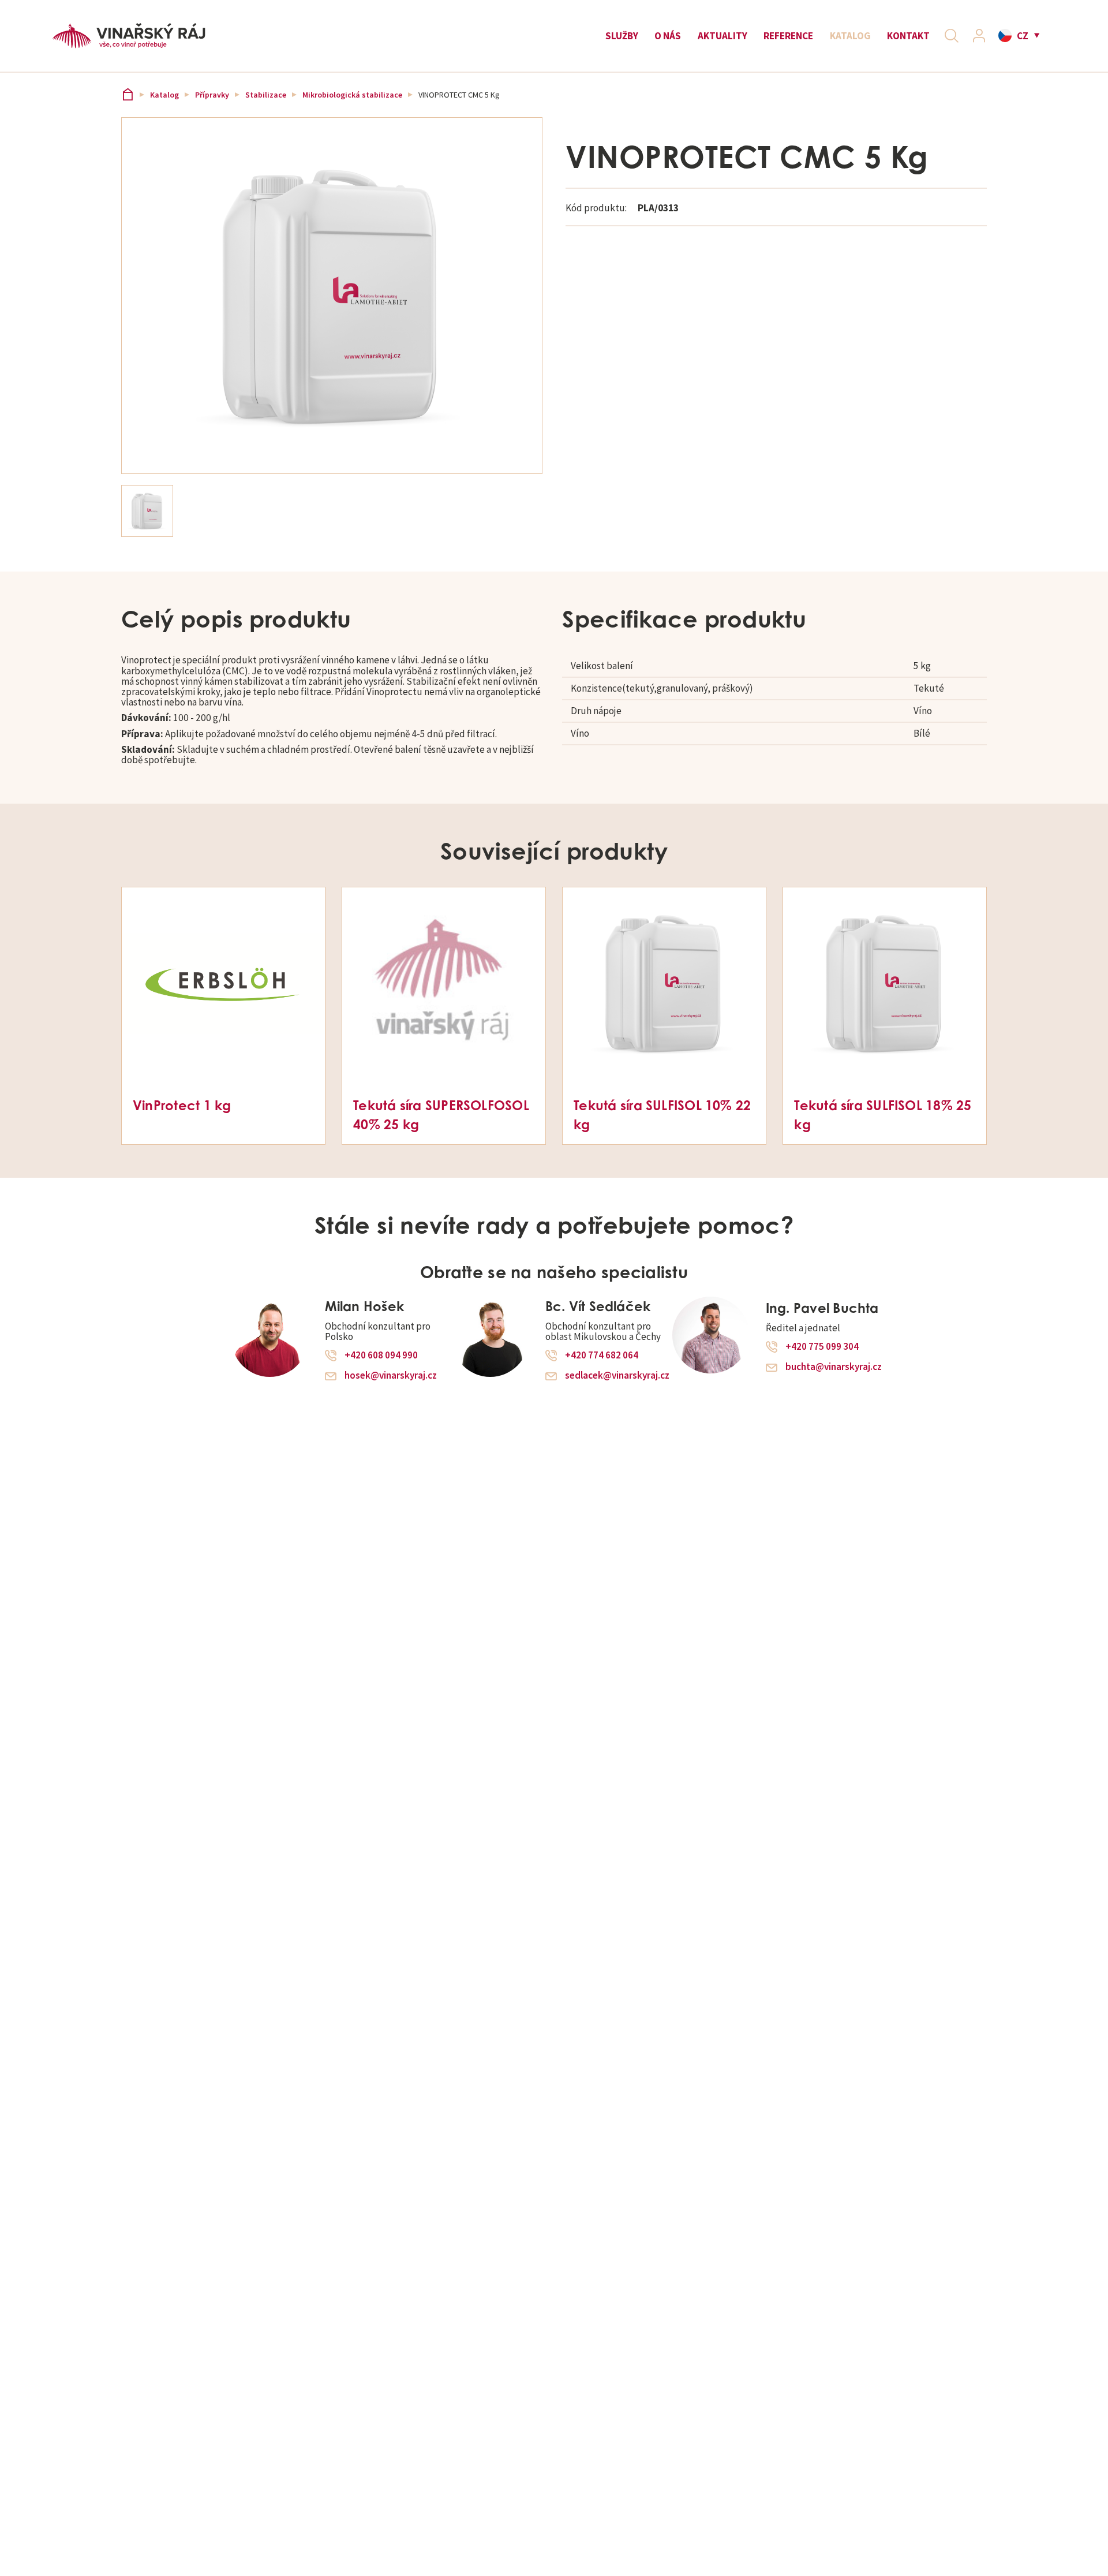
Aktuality (723, 36)
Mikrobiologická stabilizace (352, 95)
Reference (788, 36)
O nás (668, 36)
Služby (622, 36)
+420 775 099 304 (822, 1347)
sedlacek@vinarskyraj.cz (617, 1375)
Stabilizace (266, 95)
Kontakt (908, 36)
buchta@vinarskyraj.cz (834, 1367)
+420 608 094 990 (381, 1356)
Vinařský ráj (128, 95)
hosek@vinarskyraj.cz (391, 1375)
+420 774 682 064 (602, 1356)
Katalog (850, 36)
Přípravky (212, 95)
